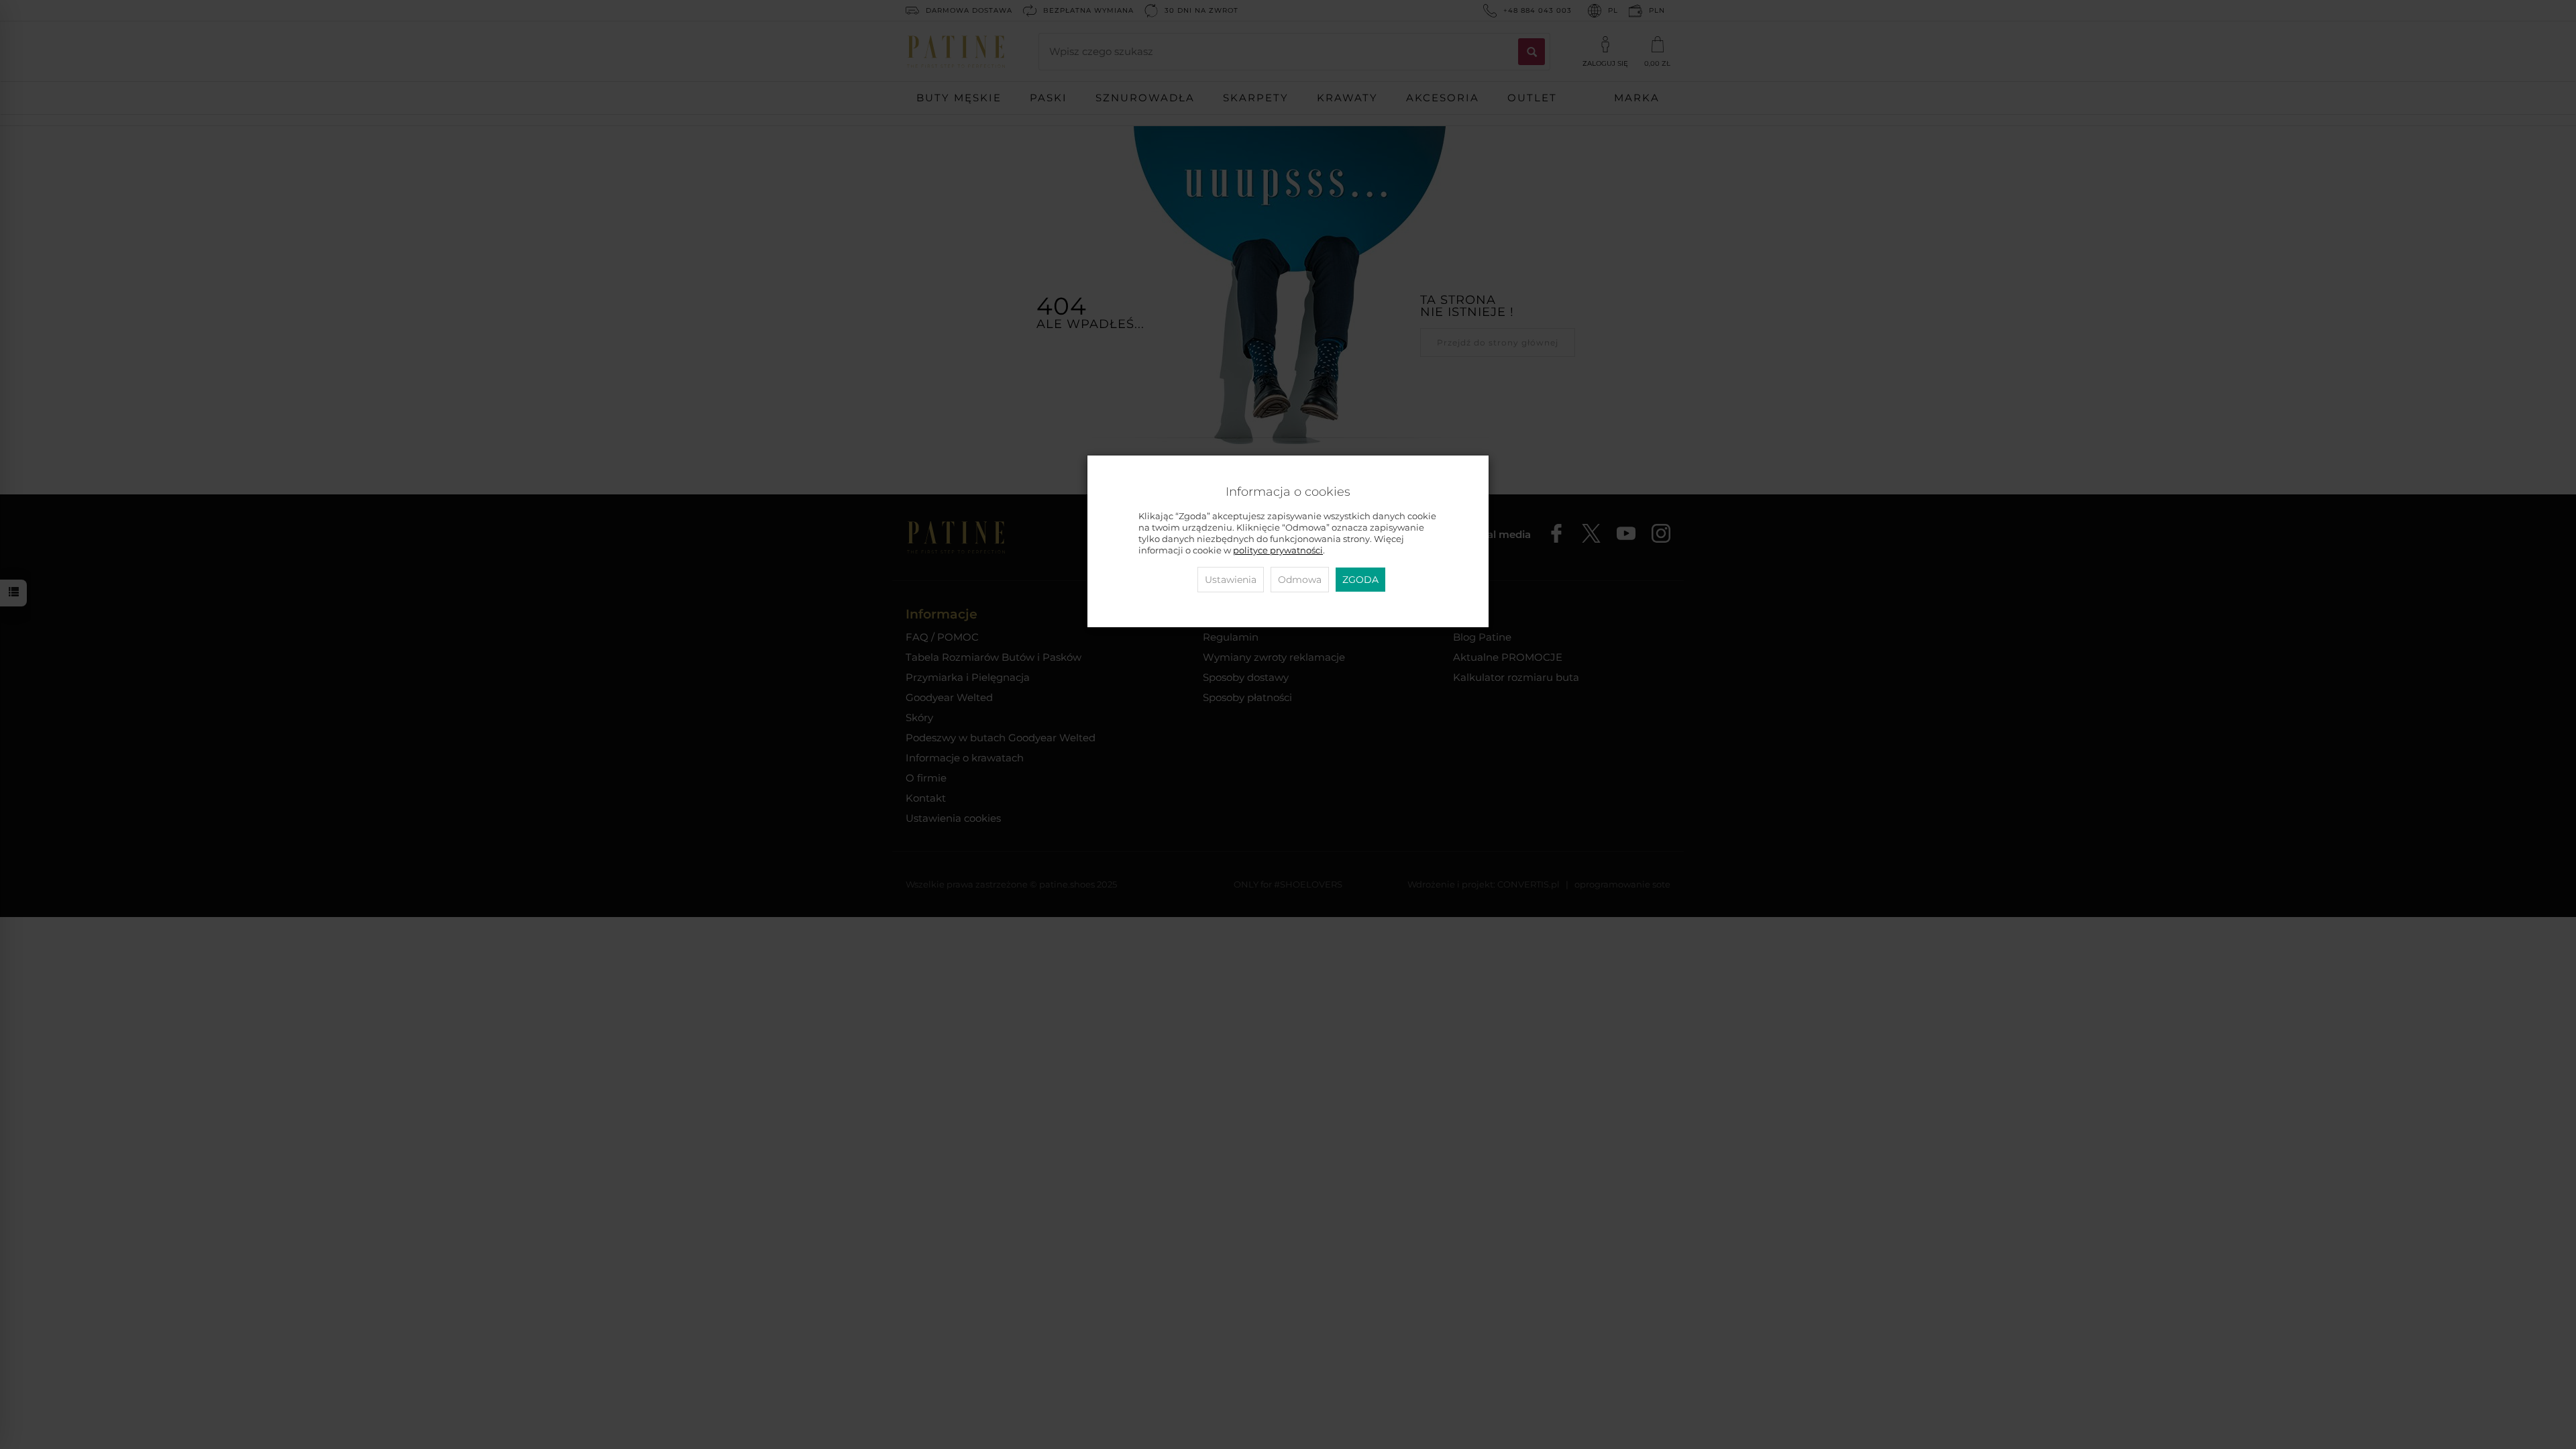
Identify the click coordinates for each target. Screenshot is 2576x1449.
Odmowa (1300, 580)
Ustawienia (1231, 580)
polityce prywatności (1278, 550)
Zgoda (1360, 580)
